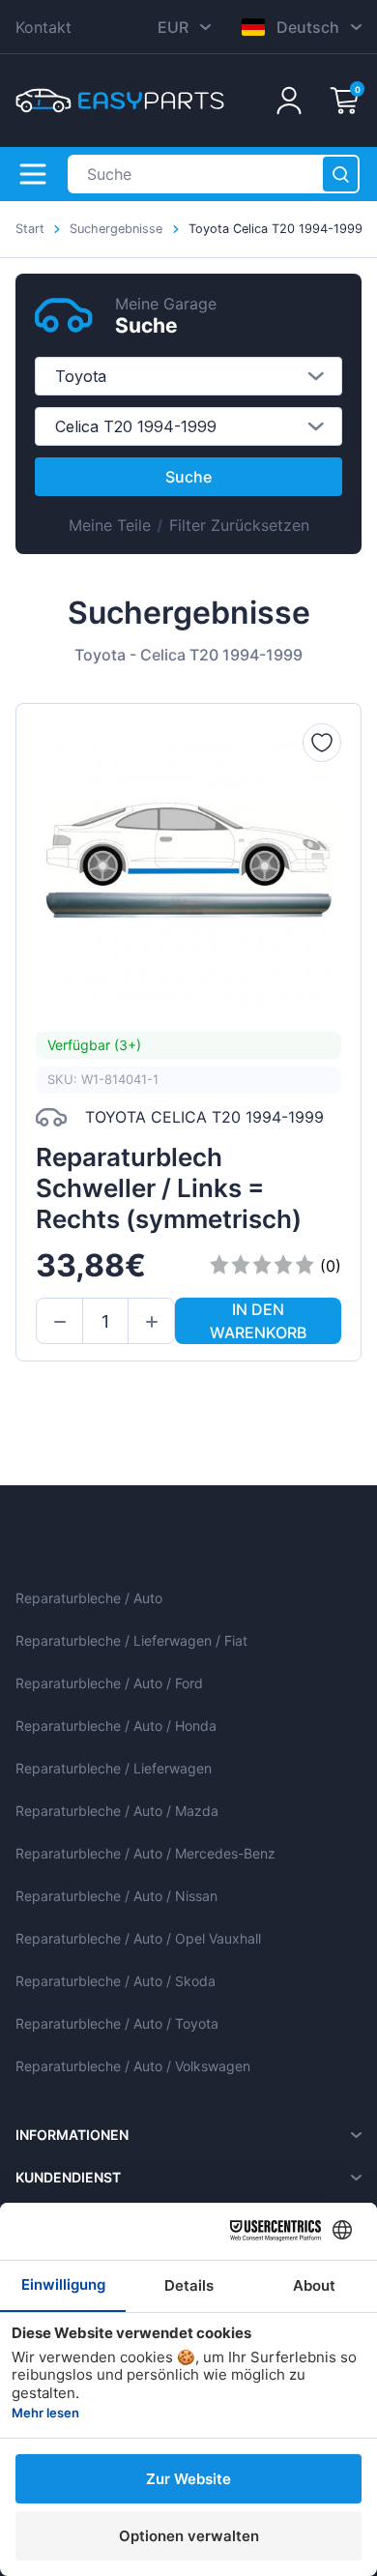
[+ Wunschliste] (322, 743)
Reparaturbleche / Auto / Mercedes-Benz (145, 1853)
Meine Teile (110, 525)
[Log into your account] (289, 101)
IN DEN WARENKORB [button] (258, 1321)
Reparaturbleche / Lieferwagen (114, 1768)
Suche (188, 477)
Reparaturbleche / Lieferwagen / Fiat (131, 1640)
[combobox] (188, 376)
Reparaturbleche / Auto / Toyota (117, 2023)
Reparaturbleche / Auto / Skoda (116, 1981)
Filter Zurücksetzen (239, 525)
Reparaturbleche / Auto (89, 1598)
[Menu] (33, 174)
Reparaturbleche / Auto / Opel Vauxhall (138, 1938)
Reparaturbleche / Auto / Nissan (116, 1896)
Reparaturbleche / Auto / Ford (109, 1683)
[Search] (340, 174)
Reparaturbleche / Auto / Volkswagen (133, 2066)
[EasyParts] (120, 101)
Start (30, 229)
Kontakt (43, 27)
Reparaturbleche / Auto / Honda (116, 1726)
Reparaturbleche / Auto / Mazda (117, 1811)
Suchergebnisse (116, 229)
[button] (59, 1322)
